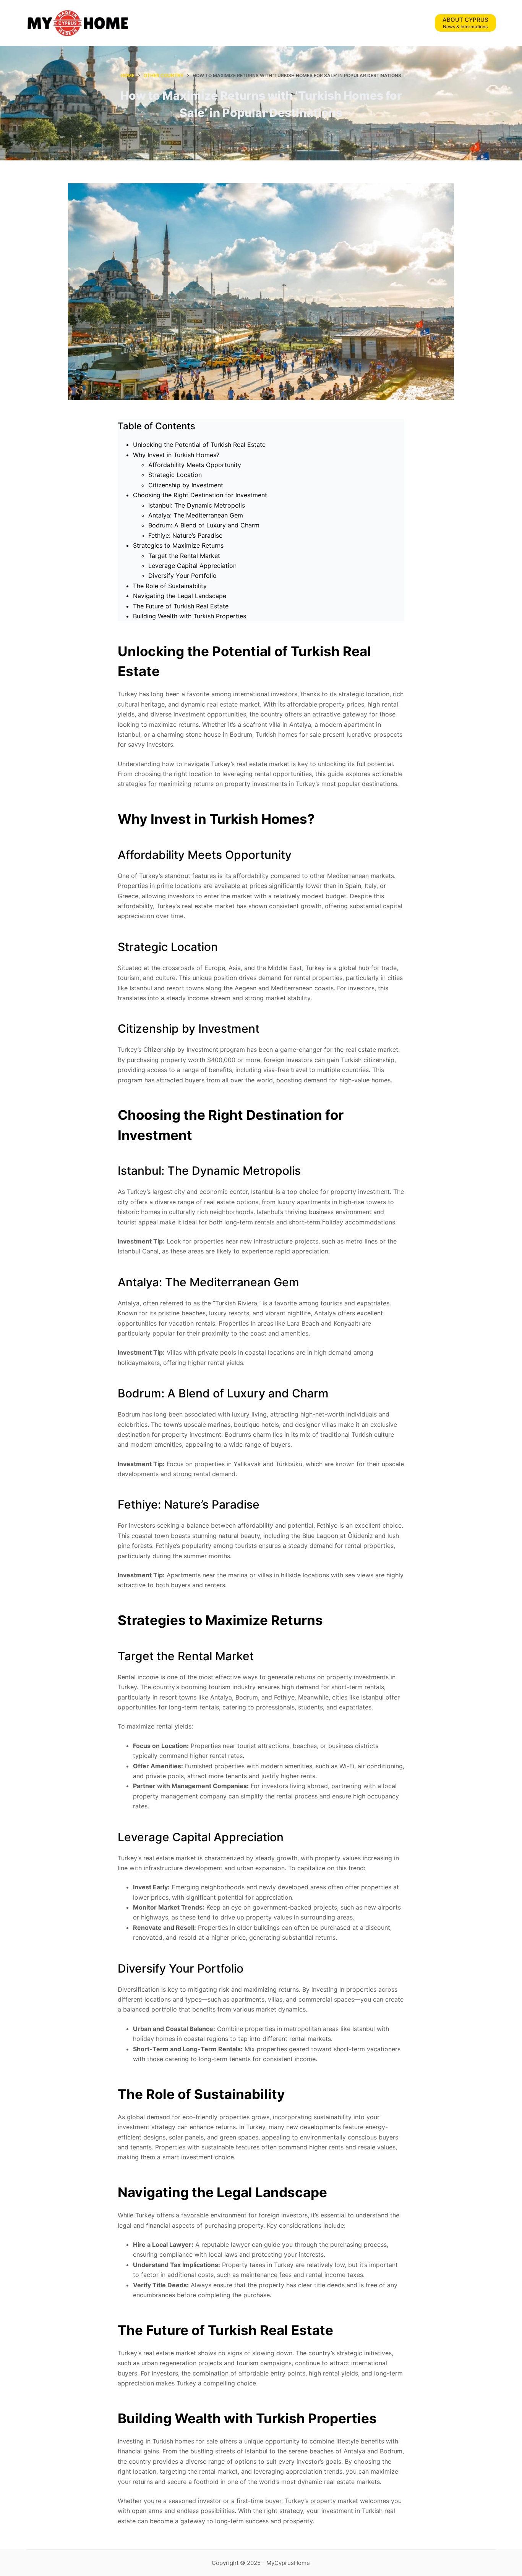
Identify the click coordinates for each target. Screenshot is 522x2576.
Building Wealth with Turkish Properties (190, 616)
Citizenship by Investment (186, 485)
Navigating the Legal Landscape (180, 596)
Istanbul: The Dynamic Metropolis (197, 505)
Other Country (278, 132)
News (308, 132)
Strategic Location (175, 475)
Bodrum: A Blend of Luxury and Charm (204, 525)
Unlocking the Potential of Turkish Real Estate (199, 445)
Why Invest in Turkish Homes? (176, 455)
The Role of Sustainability (170, 586)
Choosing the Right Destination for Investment (200, 495)
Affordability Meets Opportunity (195, 465)
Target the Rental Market (184, 556)
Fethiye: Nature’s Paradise (185, 535)
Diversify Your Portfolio (182, 576)
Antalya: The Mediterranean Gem (196, 515)
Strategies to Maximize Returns (178, 545)
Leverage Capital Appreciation (192, 566)
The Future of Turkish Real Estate (181, 606)
